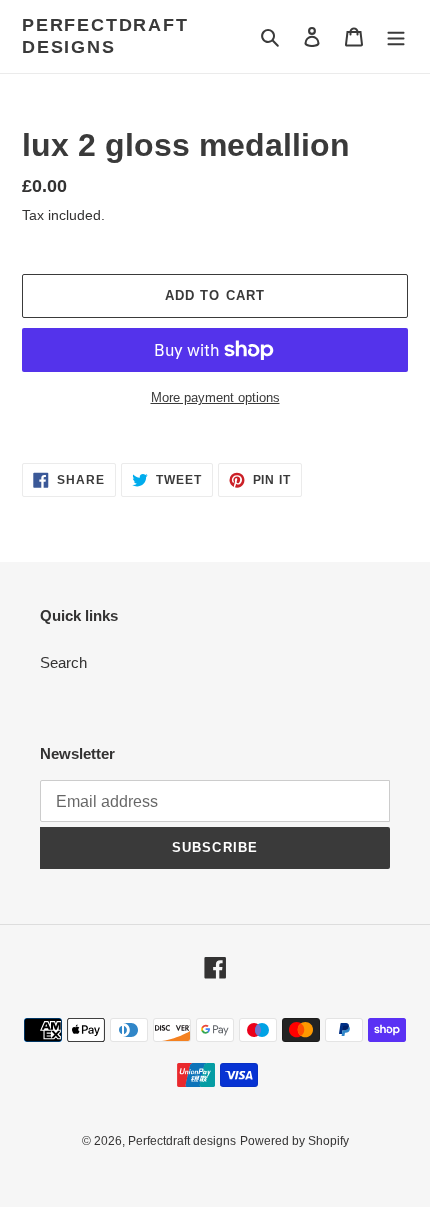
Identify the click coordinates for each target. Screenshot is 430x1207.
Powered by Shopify (294, 1141)
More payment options (215, 397)
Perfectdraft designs (105, 36)
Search (63, 662)
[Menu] (396, 36)
